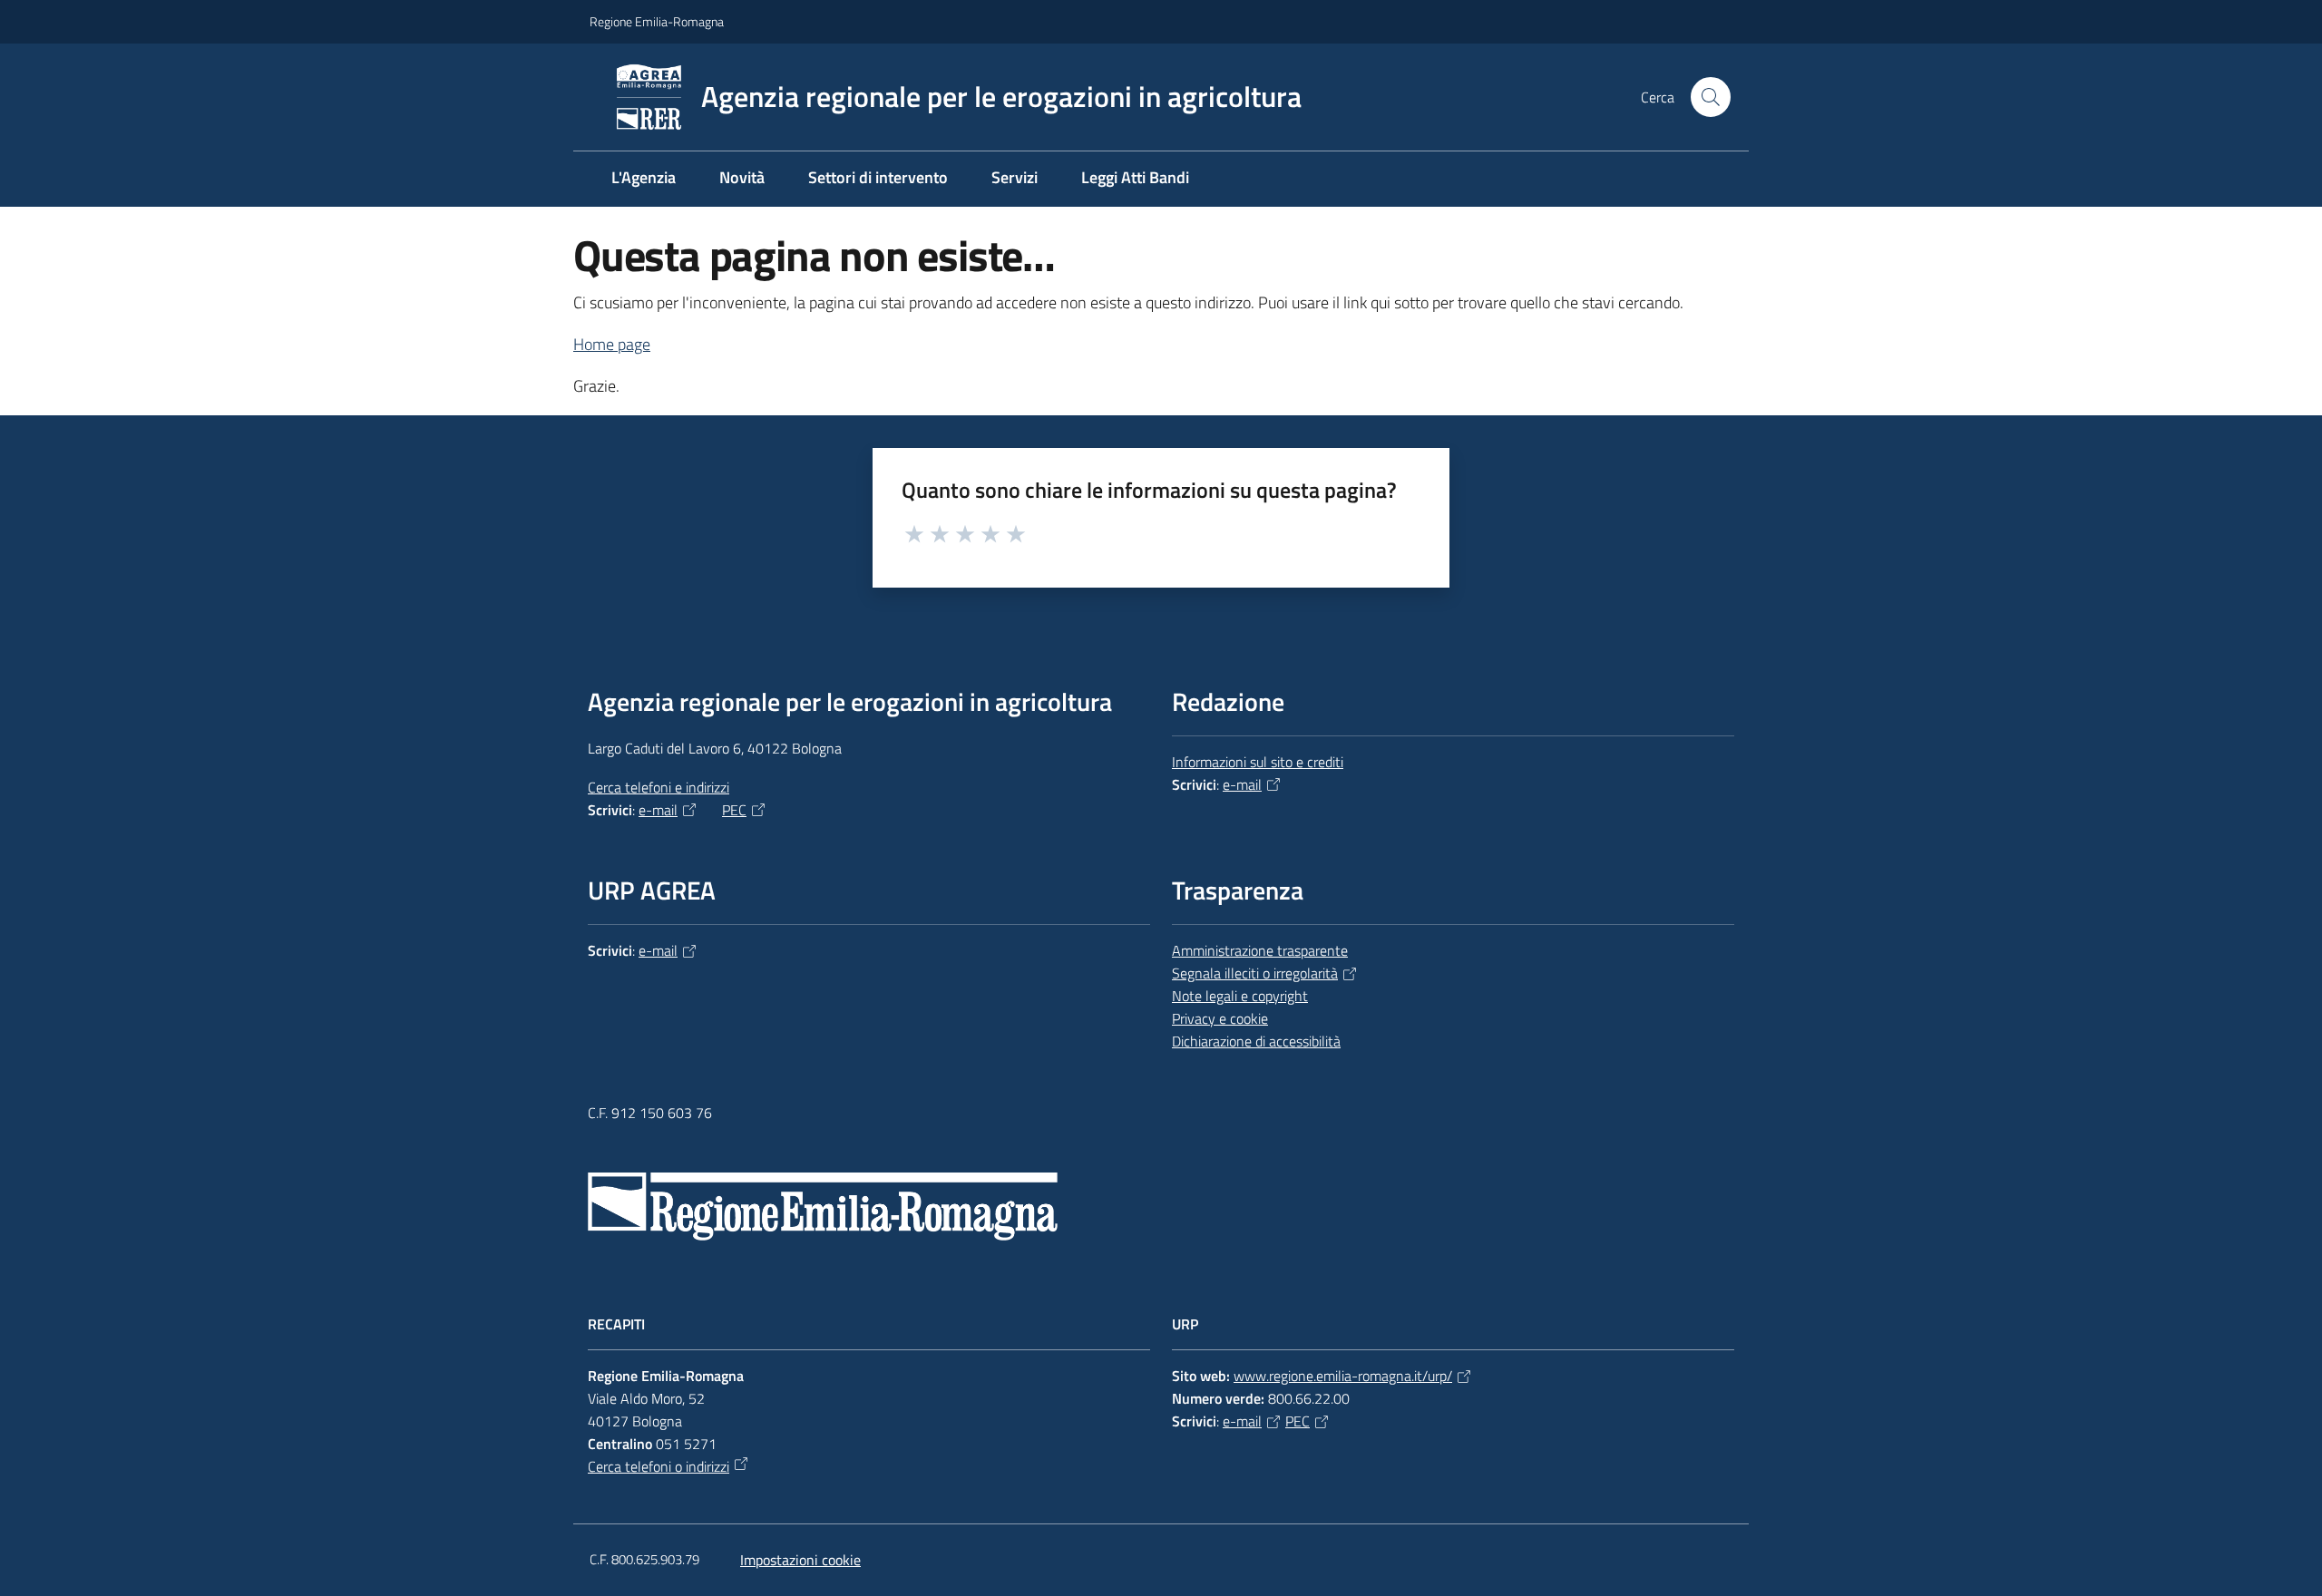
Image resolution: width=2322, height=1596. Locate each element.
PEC (734, 810)
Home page (612, 344)
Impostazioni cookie (800, 1560)
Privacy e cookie (1220, 1018)
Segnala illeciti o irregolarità (1255, 973)
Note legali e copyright (1240, 996)
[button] (1711, 97)
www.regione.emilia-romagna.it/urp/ (1343, 1376)
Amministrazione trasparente (1260, 950)
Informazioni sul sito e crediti (1258, 762)
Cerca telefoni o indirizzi (659, 1466)
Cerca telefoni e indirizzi (659, 787)
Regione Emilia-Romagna (657, 21)
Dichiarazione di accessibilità (1256, 1041)
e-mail (658, 810)
